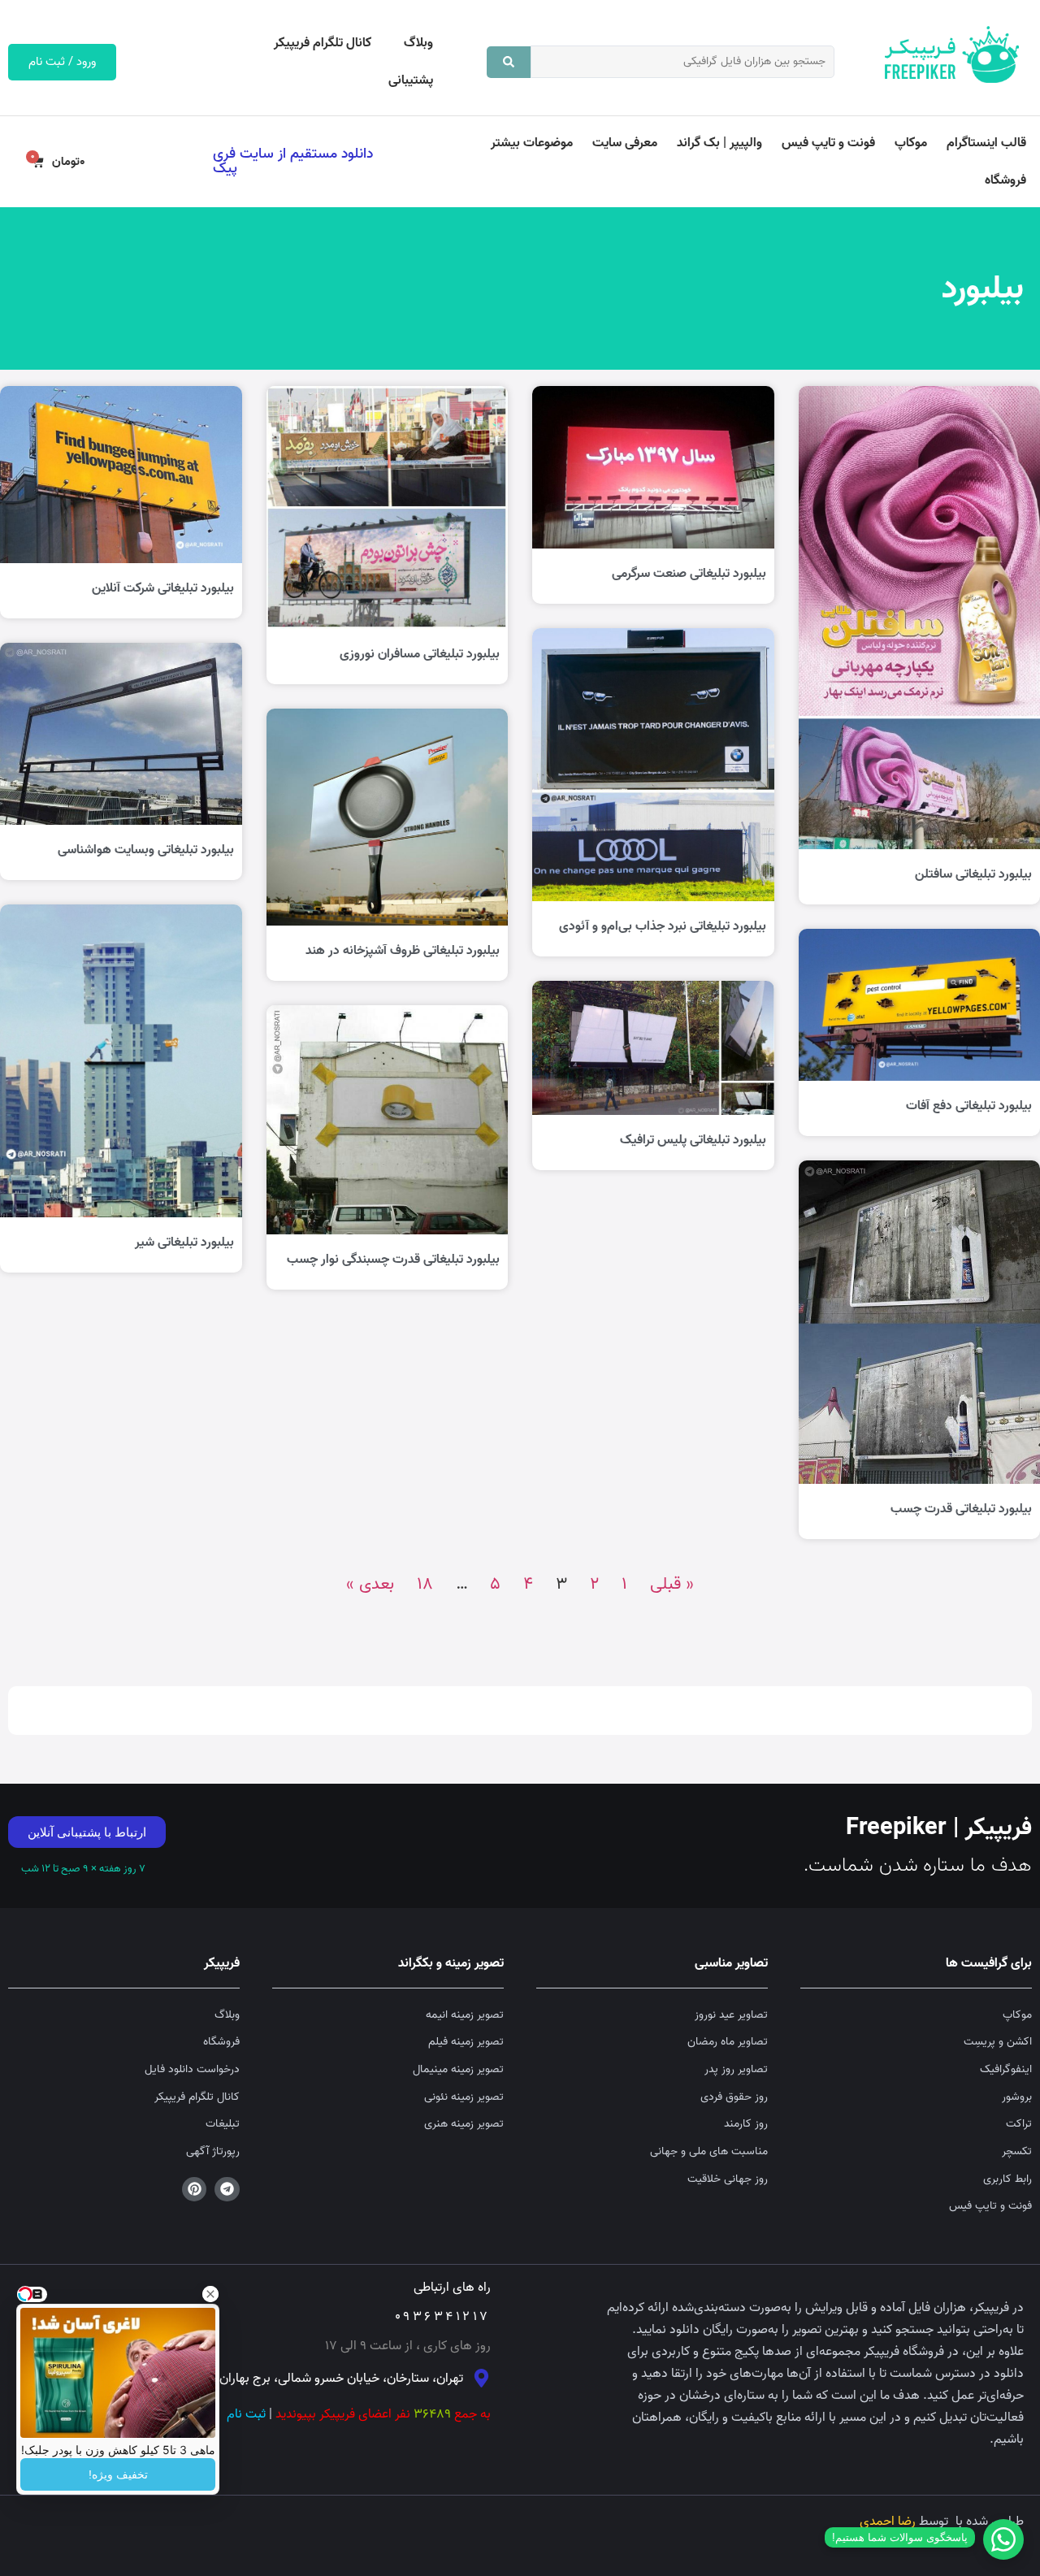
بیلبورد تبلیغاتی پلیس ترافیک (693, 1140)
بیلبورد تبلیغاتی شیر (184, 1242)
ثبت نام (246, 2414)
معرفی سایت (625, 143)
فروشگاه (1005, 180)
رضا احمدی (888, 2522)
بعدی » (370, 1584)
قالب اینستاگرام (986, 143)
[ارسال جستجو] (509, 62)
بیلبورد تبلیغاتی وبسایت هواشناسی (146, 850)
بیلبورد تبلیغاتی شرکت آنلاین (163, 588)
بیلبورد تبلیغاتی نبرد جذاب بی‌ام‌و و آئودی (663, 926)
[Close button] (210, 2294)
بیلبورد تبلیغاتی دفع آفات (969, 1106)
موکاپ (911, 143)
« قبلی (672, 1584)
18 (425, 1584)
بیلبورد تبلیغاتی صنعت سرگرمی (689, 574)
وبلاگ (418, 43)
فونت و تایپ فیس (828, 143)
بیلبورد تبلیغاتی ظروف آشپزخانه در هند (403, 951)
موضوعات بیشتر (532, 143)
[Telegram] (227, 2190)
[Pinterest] (195, 2190)
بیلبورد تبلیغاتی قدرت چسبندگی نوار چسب (393, 1260)
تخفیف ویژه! (118, 2474)
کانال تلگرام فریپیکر (323, 43)
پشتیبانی (411, 80)
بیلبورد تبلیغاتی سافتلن (973, 874)
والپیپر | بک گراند (719, 143)
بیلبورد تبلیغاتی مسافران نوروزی (420, 654)
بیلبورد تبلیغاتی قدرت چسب (961, 1509)
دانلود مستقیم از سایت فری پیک (293, 161)
